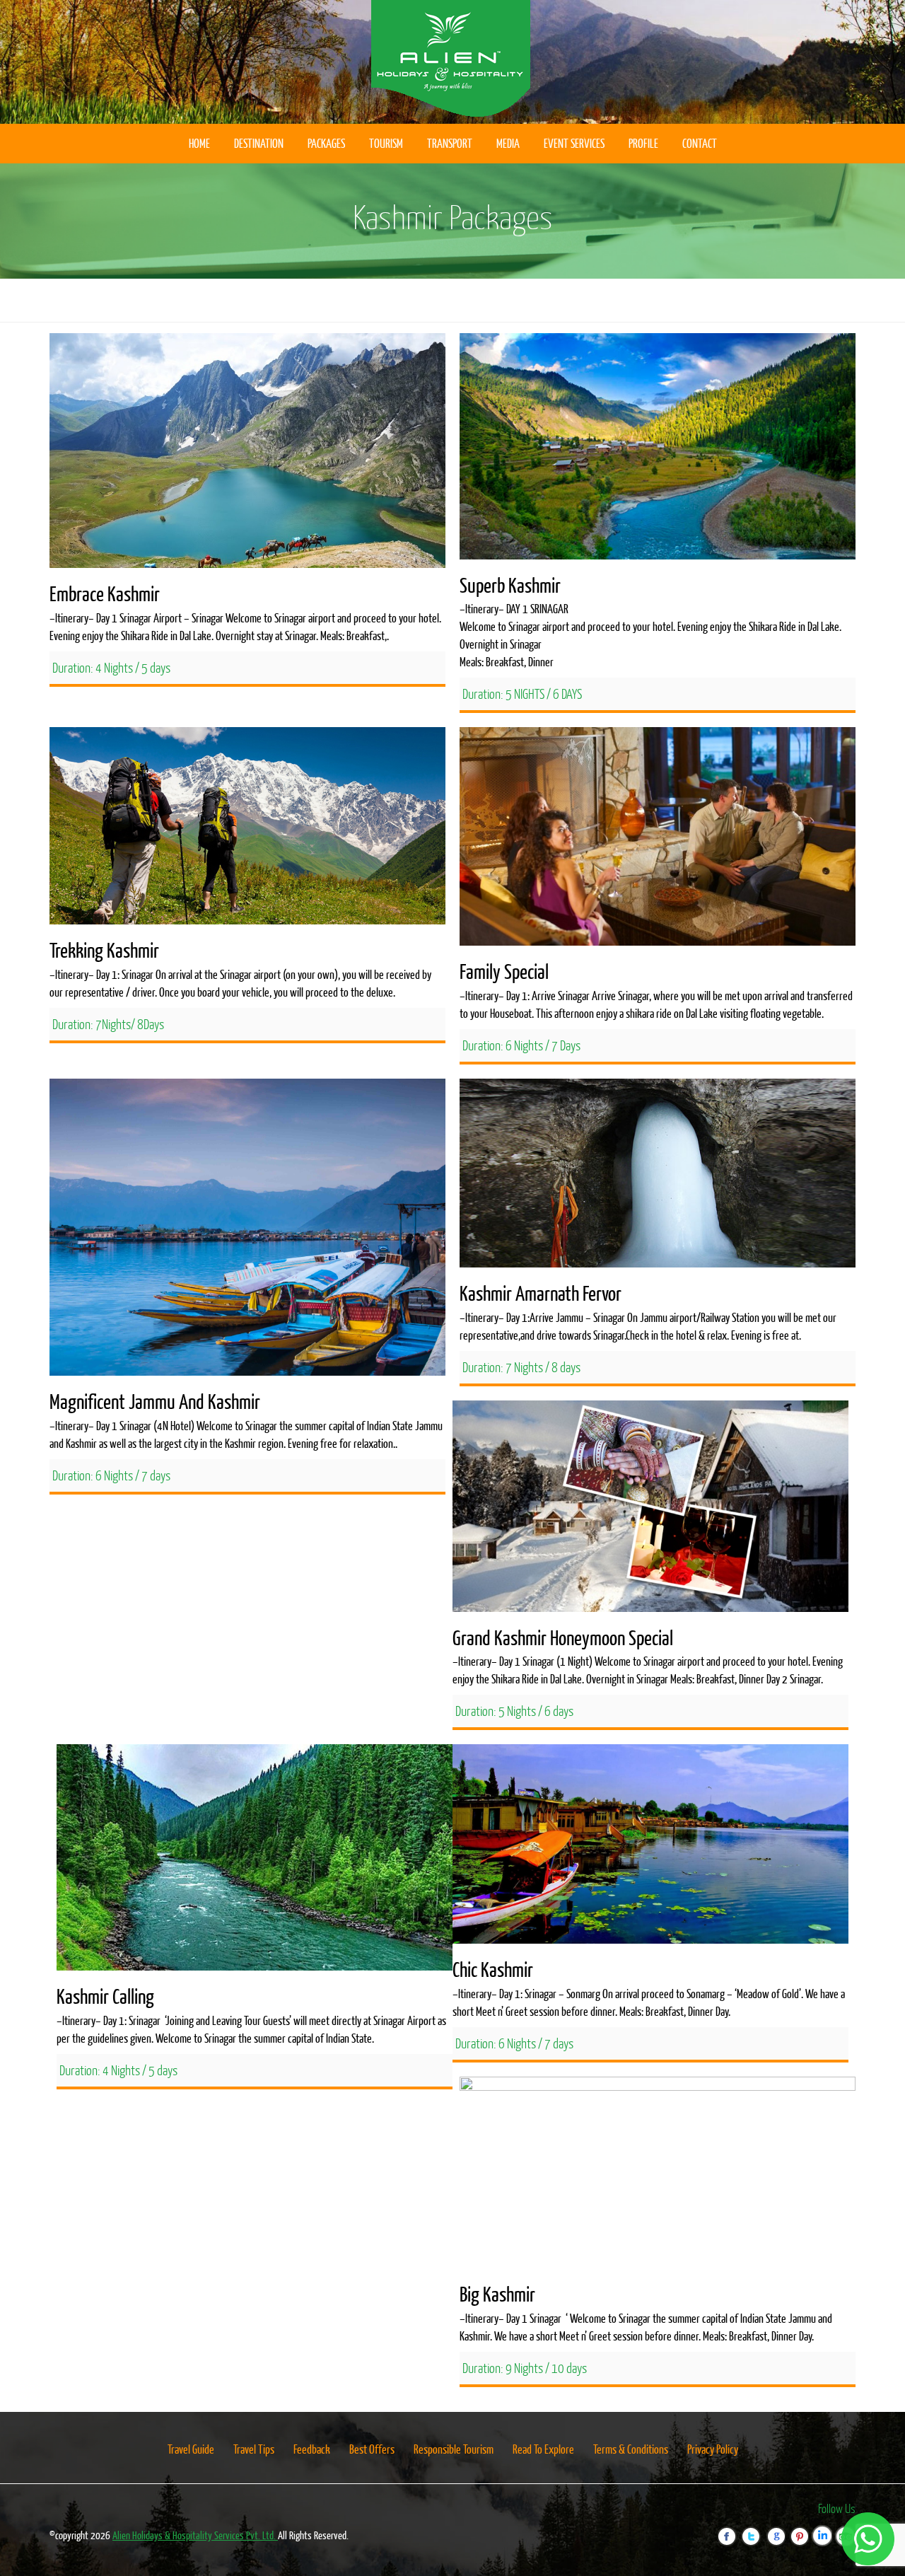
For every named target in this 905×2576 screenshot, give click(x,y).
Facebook (733, 2528)
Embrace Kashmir (105, 593)
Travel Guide (191, 2449)
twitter (757, 2528)
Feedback (312, 2449)
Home (199, 143)
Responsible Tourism (454, 2449)
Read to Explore (543, 2449)
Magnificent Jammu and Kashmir (155, 1401)
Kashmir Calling (105, 1996)
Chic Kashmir (493, 1969)
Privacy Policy (713, 2449)
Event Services (574, 143)
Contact (700, 143)
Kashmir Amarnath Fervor (541, 1293)
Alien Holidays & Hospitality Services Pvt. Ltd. (195, 2535)
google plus (779, 2528)
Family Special (504, 971)
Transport (450, 143)
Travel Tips (254, 2449)
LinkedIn (827, 2528)
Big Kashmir (497, 2294)
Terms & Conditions (631, 2449)
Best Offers (372, 2449)
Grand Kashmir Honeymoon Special (563, 1637)
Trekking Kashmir (104, 950)
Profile (643, 143)
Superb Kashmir (510, 585)
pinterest (803, 2528)
